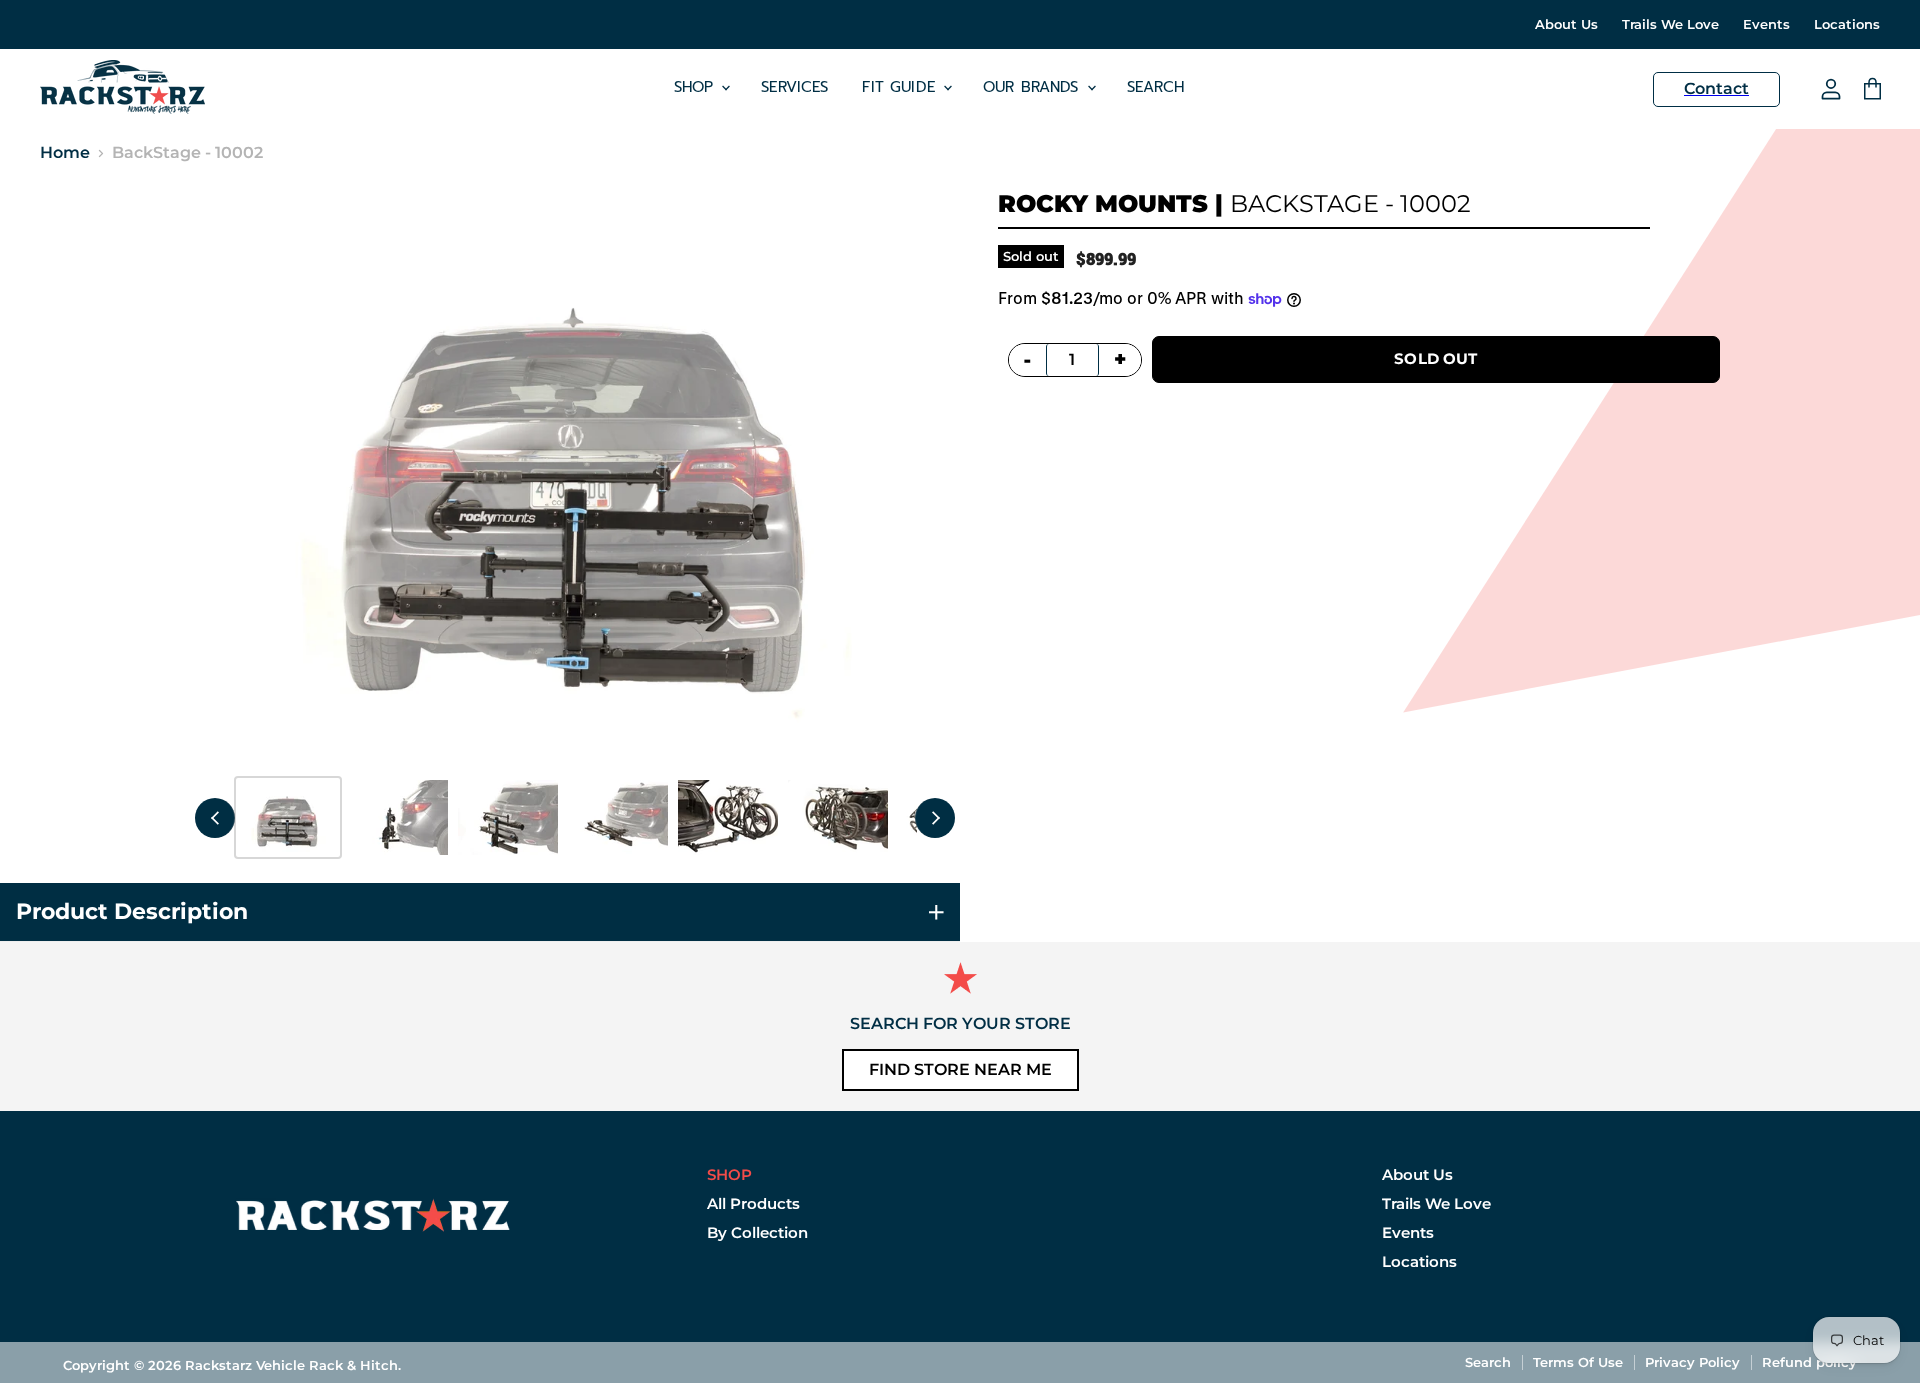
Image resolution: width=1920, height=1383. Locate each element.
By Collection (757, 1232)
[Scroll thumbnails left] (215, 818)
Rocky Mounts (1103, 203)
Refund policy (1809, 1362)
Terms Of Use (1578, 1362)
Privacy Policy (1692, 1362)
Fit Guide (901, 87)
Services (794, 87)
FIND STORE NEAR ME (960, 1069)
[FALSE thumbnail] (288, 817)
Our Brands (1034, 87)
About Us (1566, 24)
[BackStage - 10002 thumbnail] (398, 817)
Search (1156, 87)
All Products (753, 1203)
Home (65, 153)
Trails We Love (1670, 24)
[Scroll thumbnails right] (935, 818)
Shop (697, 87)
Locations (1847, 24)
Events (1766, 24)
